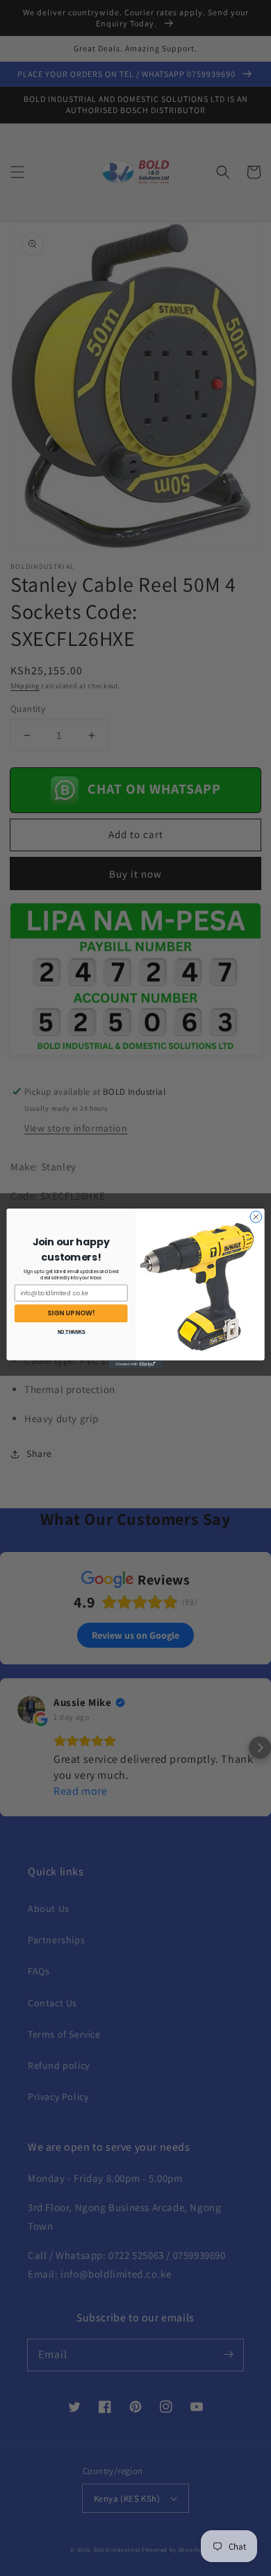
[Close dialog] (256, 1217)
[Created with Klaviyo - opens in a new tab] (135, 1364)
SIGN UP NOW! (71, 1313)
